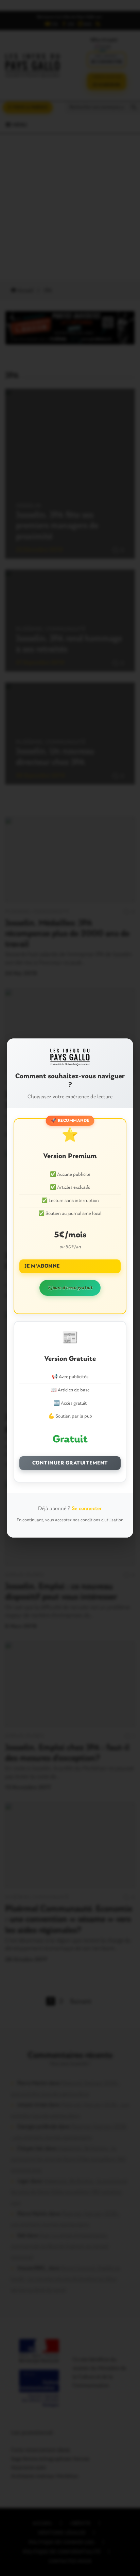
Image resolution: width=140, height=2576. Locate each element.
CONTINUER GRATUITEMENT (70, 1463)
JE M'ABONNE (42, 1266)
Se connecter (87, 1509)
